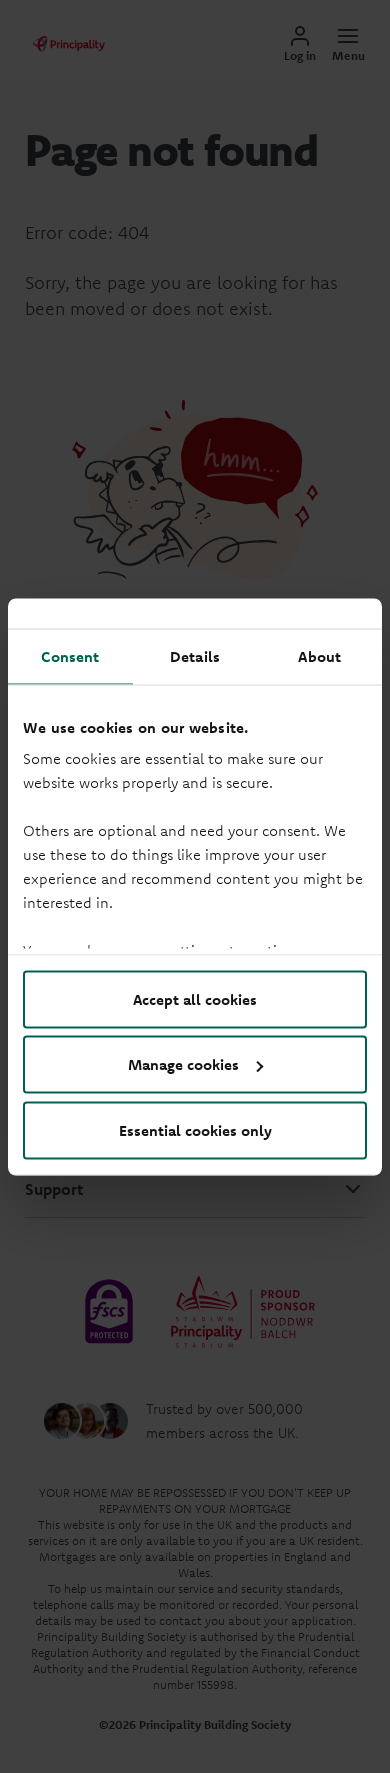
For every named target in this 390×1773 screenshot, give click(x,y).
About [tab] (319, 655)
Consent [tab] (70, 655)
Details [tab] (195, 655)
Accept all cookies (195, 998)
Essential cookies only (195, 1129)
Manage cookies (183, 1064)
